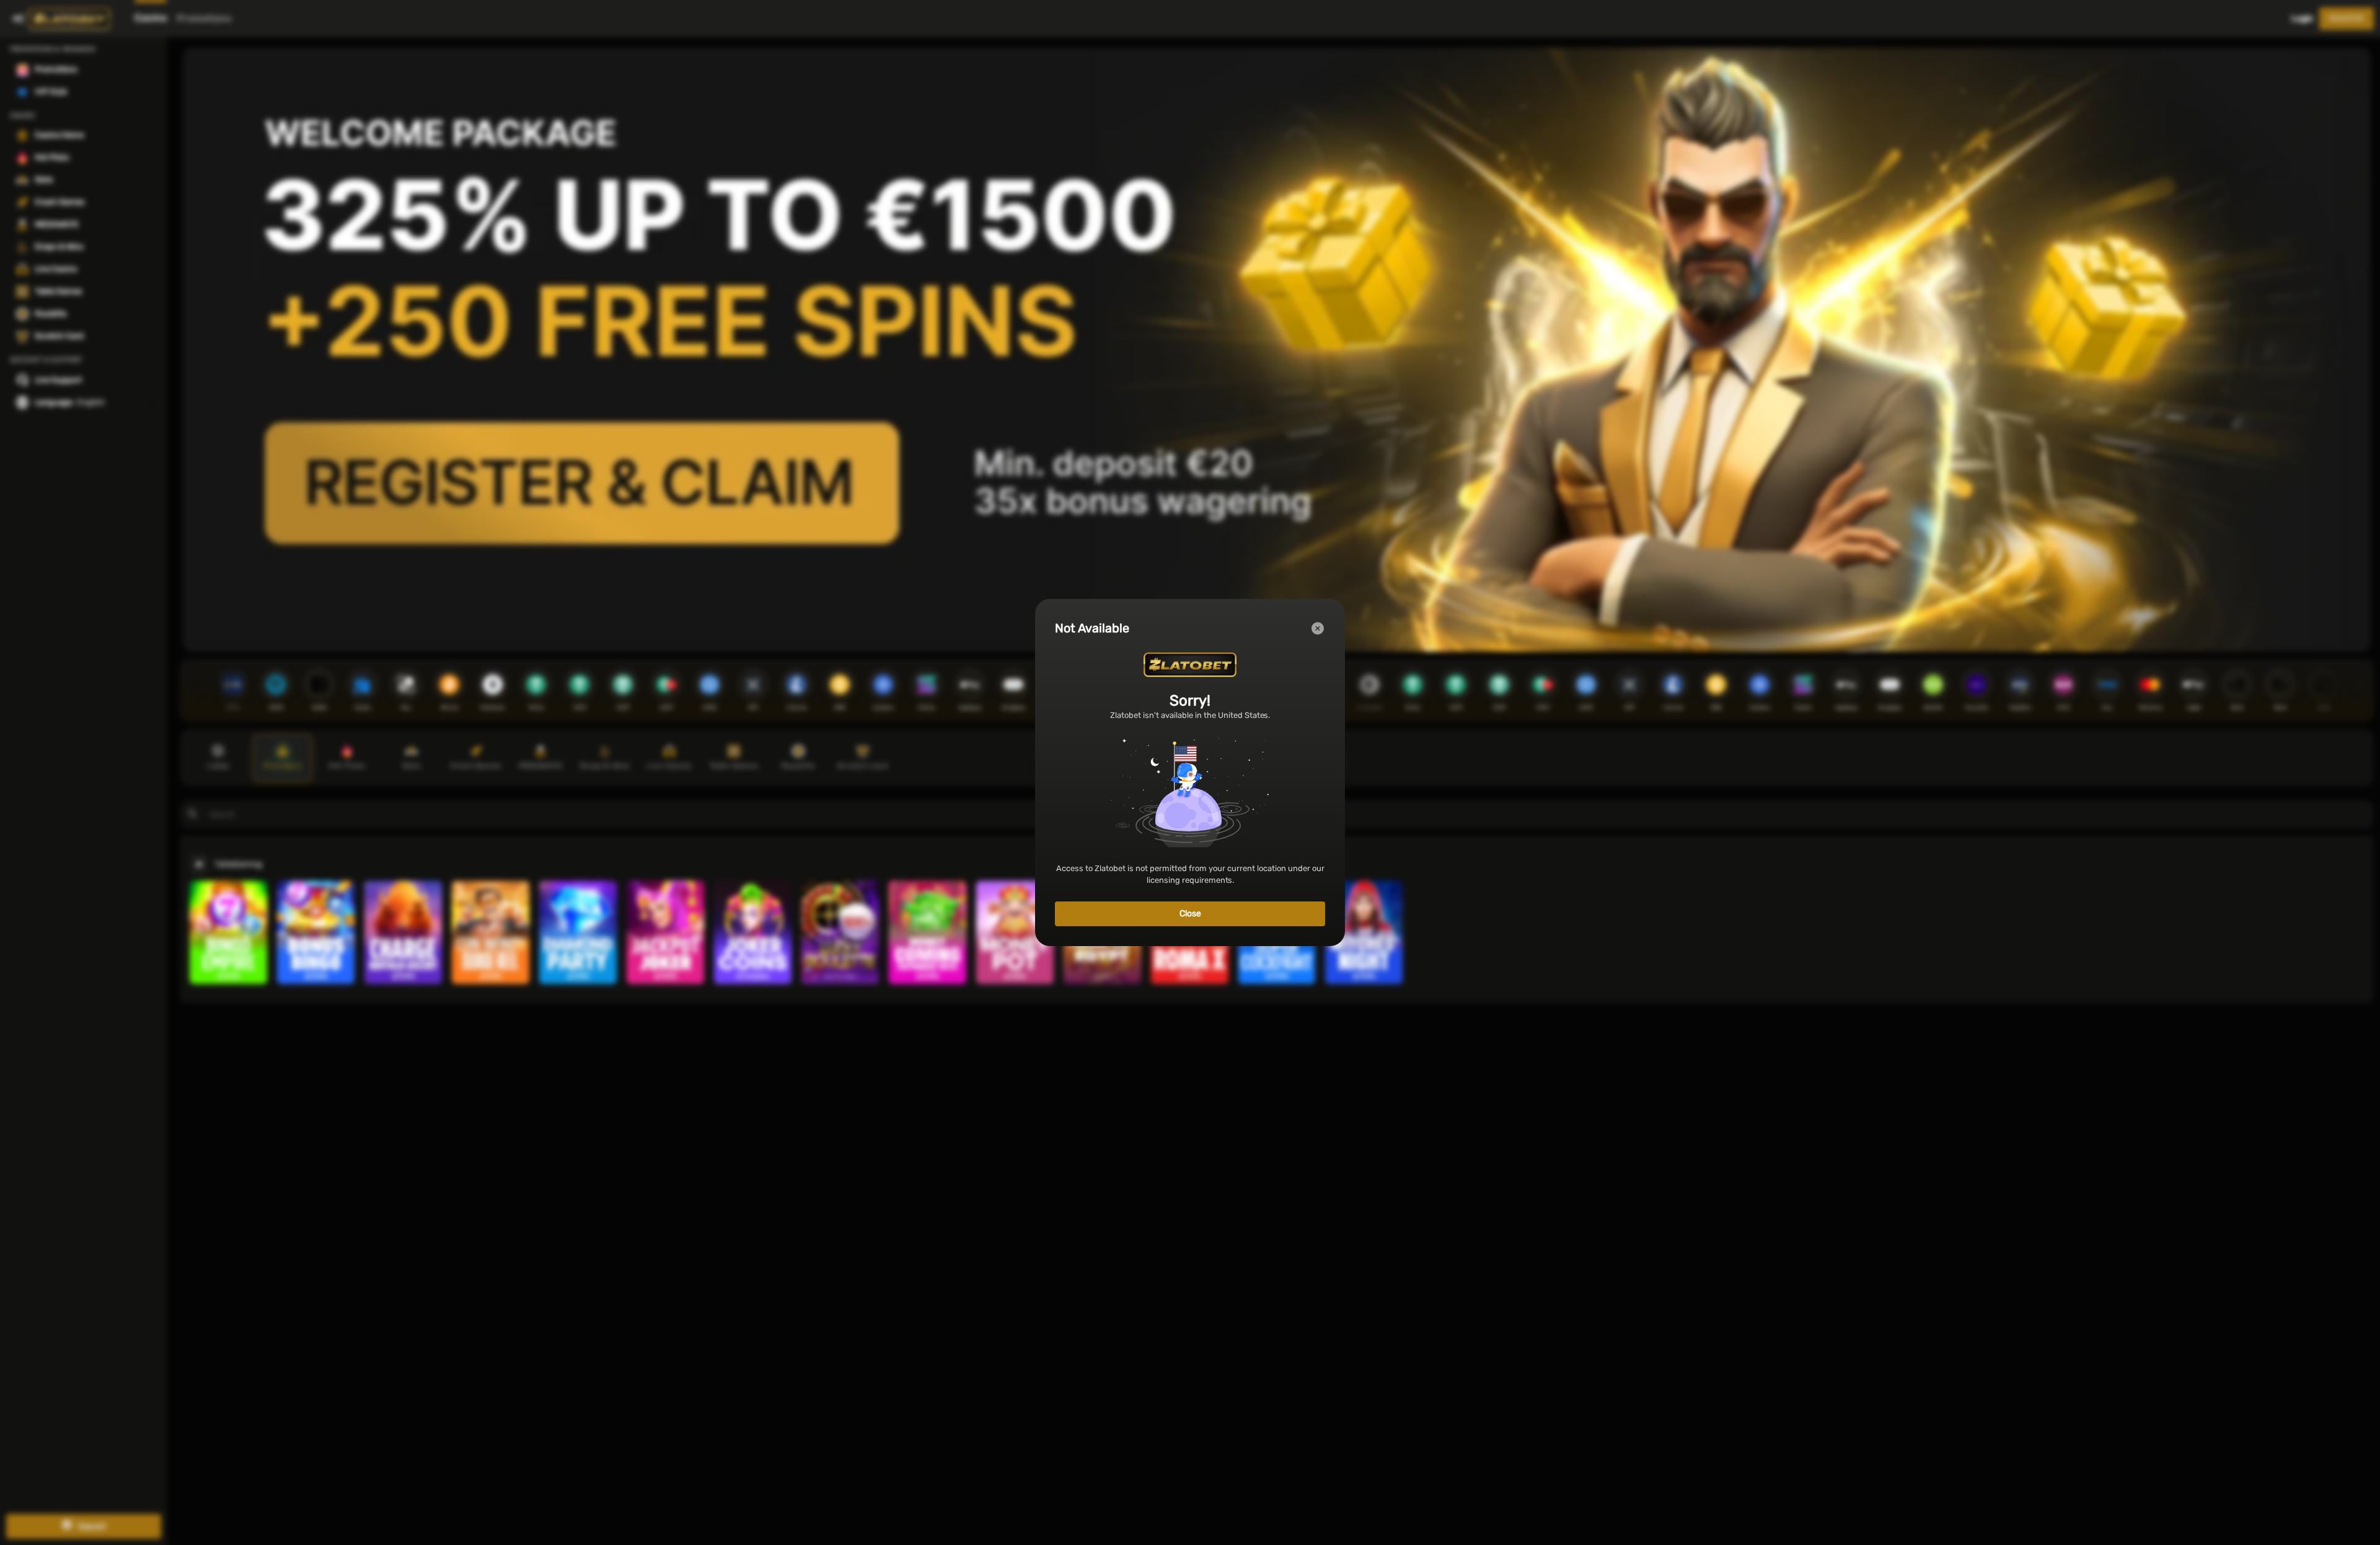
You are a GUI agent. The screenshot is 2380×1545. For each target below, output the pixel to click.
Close (1190, 914)
